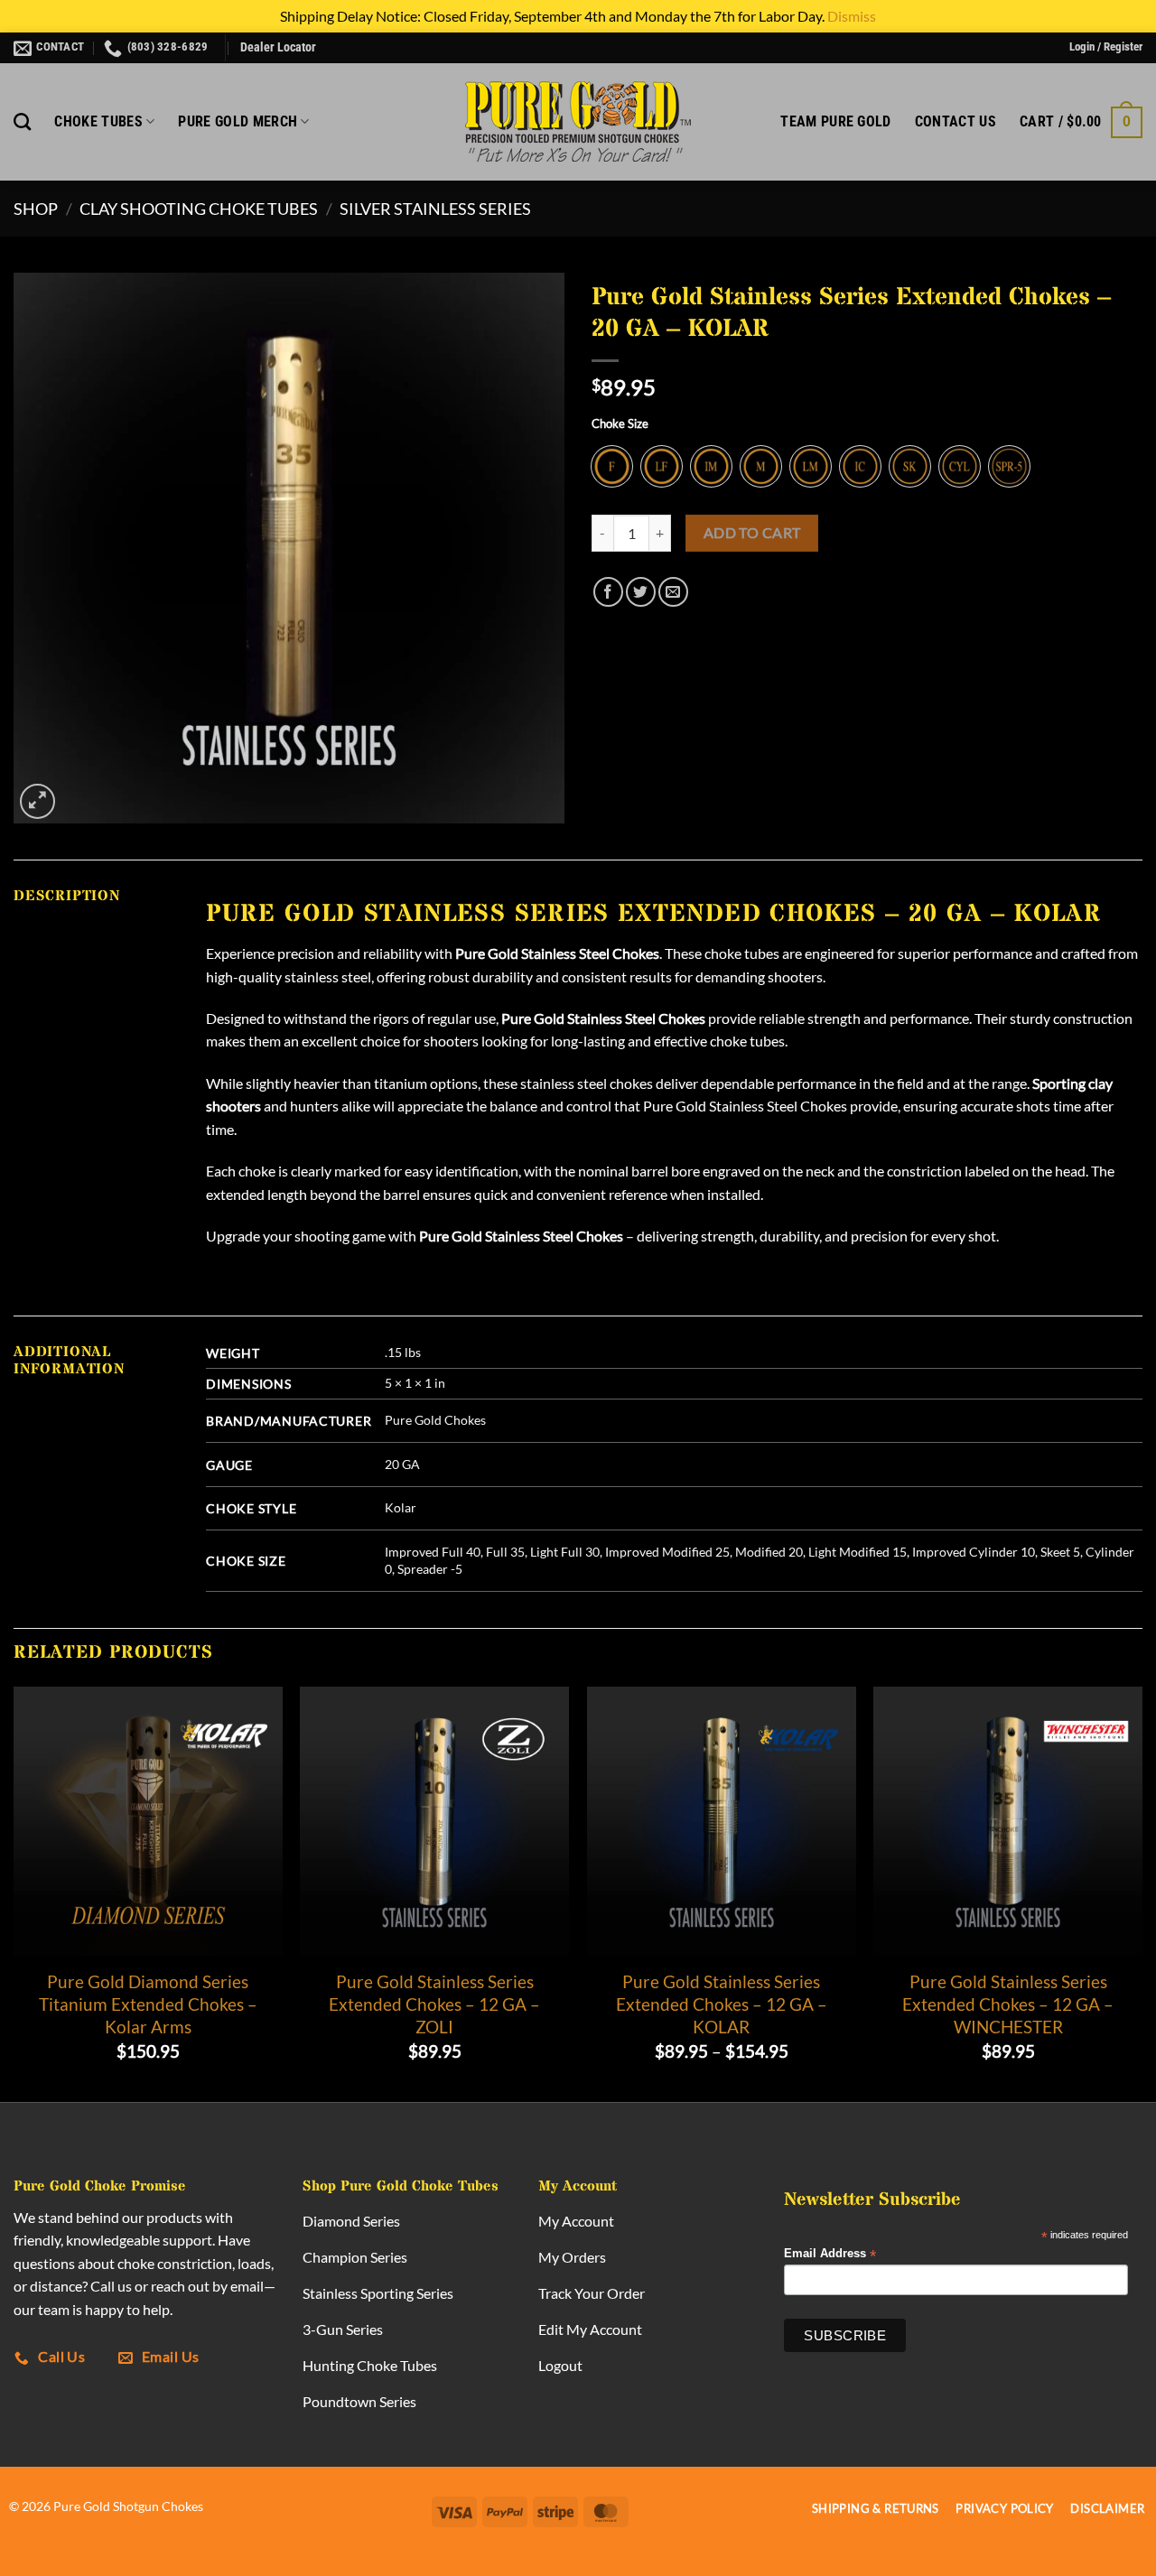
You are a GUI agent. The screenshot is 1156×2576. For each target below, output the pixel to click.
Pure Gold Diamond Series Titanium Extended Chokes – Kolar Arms (148, 2004)
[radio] (612, 466)
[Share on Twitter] (641, 592)
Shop (36, 209)
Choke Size (620, 424)
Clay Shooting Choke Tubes (199, 209)
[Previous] (14, 1892)
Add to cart (752, 533)
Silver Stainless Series (435, 209)
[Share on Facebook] (608, 592)
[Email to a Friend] (673, 592)
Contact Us (956, 121)
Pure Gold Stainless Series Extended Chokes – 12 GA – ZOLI (434, 2004)
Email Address (830, 2254)
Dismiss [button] (852, 16)
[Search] (22, 121)
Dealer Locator (278, 47)
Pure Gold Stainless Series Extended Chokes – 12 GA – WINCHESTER (1008, 2004)
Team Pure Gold (835, 121)
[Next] (1142, 1892)
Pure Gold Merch (238, 121)
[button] (1106, 47)
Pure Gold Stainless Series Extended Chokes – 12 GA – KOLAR (722, 2004)
